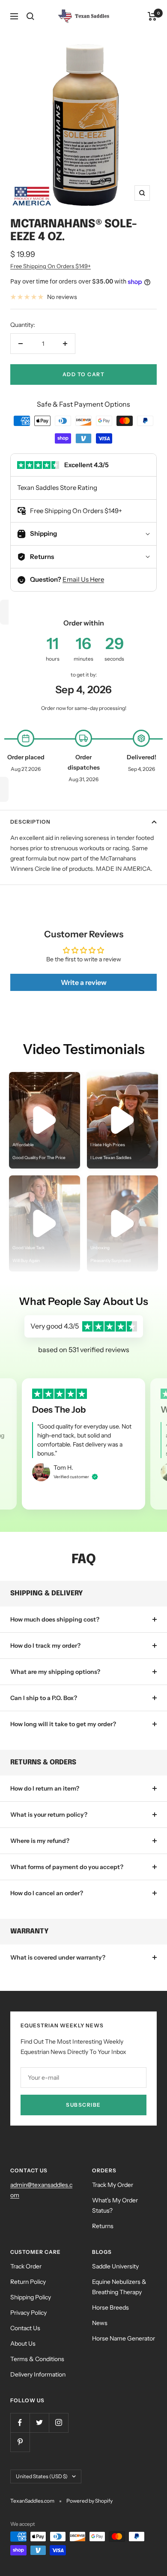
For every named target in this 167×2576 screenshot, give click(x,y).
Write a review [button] (84, 982)
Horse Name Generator (124, 2338)
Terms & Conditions (37, 2359)
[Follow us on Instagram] (58, 2423)
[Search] (30, 16)
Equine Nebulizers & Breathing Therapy (119, 2287)
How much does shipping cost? (55, 1619)
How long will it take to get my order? (63, 1724)
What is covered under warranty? (58, 1957)
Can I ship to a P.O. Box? (44, 1698)
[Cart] (152, 16)
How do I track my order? (45, 1646)
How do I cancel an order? (47, 1893)
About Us (23, 2343)
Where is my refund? (40, 1841)
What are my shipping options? (55, 1672)
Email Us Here (83, 579)
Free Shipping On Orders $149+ (51, 266)
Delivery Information (38, 2374)
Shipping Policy (31, 2297)
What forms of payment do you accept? (67, 1867)
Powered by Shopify (89, 2501)
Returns (103, 2226)
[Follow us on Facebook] (20, 2423)
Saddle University (115, 2266)
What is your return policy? (49, 1815)
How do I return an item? (45, 1788)
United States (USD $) (42, 2476)
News (100, 2323)
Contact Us (25, 2328)
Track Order (26, 2266)
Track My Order (113, 2185)
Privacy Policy (28, 2313)
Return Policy (28, 2282)
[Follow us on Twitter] (39, 2423)
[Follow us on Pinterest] (20, 2442)
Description (30, 822)
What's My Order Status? (115, 2205)
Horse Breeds (110, 2307)
